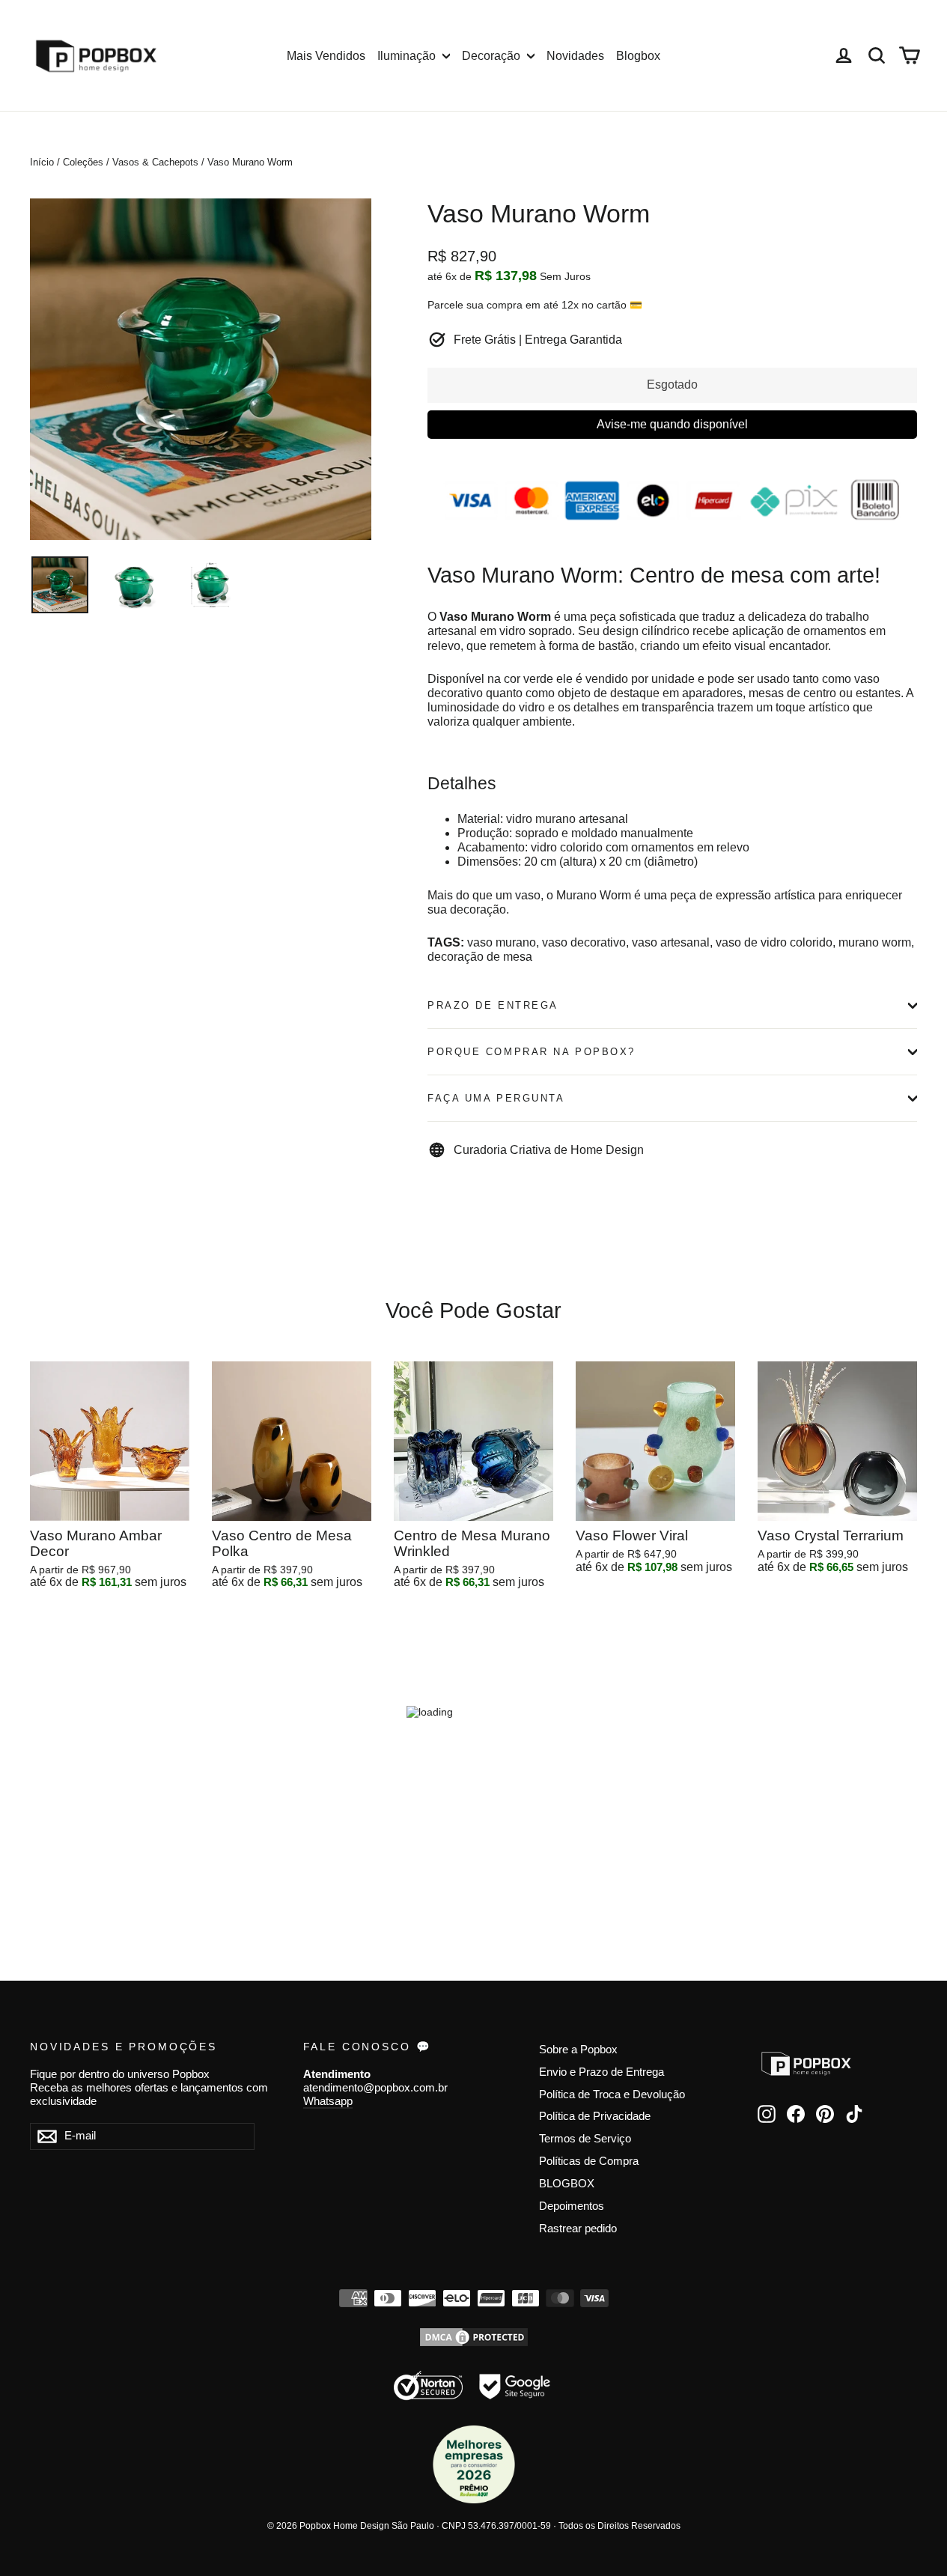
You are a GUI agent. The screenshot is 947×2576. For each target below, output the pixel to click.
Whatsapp (328, 2101)
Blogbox (638, 56)
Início (42, 162)
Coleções (83, 162)
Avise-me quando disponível (672, 424)
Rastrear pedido (578, 2229)
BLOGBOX (567, 2184)
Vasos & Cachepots (155, 162)
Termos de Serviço (585, 2139)
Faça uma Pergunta (496, 1098)
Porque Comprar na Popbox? (532, 1052)
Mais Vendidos (326, 56)
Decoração (493, 56)
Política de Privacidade (595, 2116)
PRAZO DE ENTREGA (493, 1005)
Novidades (575, 56)
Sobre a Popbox (578, 2050)
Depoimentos (572, 2206)
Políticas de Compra (589, 2161)
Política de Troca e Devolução (612, 2094)
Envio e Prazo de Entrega (602, 2072)
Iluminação (408, 56)
